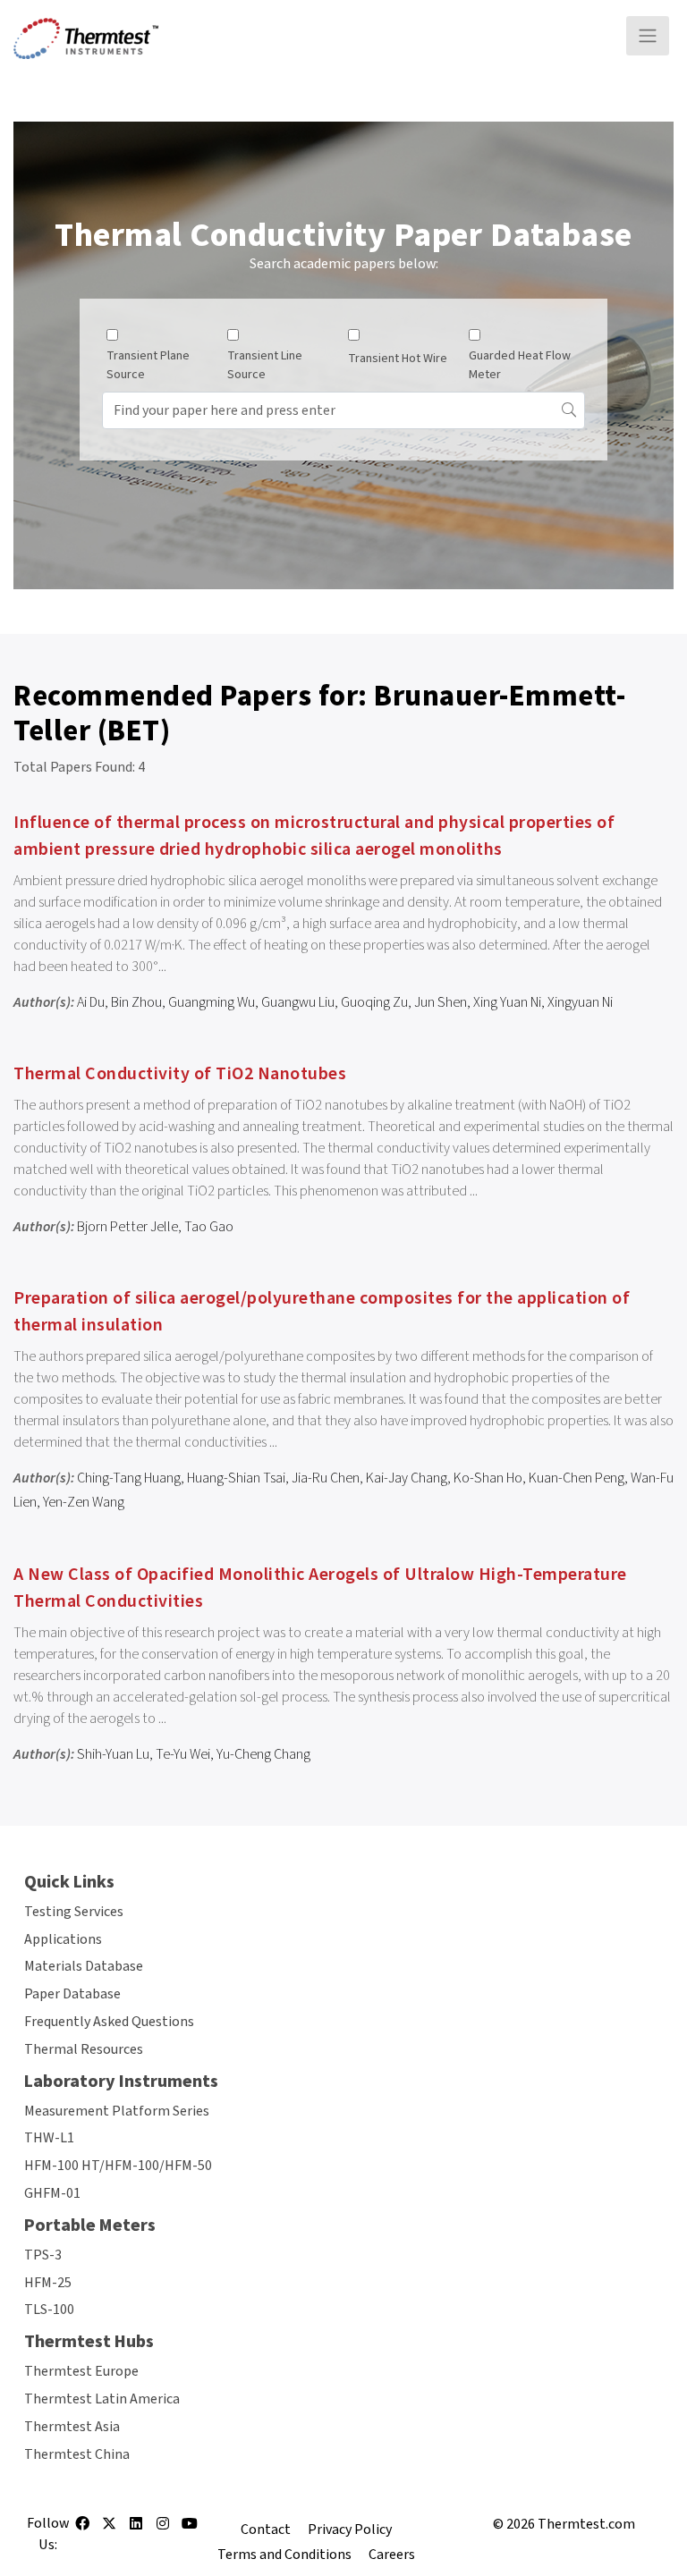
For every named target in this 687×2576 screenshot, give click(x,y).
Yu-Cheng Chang (263, 1754)
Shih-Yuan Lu (113, 1754)
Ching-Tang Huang (129, 1478)
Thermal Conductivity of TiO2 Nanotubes (180, 1074)
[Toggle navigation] (648, 36)
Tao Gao (209, 1227)
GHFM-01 (52, 2193)
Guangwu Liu (298, 1002)
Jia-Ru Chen (326, 1478)
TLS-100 (49, 2310)
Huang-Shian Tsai (236, 1478)
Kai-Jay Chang (407, 1478)
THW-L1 (49, 2138)
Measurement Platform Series (117, 2111)
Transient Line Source (265, 365)
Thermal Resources (84, 2049)
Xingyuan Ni (580, 1002)
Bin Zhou (136, 1002)
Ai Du (91, 1002)
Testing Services (74, 1912)
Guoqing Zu (374, 1002)
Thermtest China (77, 2454)
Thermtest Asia (72, 2427)
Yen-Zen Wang (84, 1502)
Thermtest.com (586, 2524)
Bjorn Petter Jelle (127, 1227)
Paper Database (72, 1994)
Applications (63, 1939)
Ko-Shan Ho (488, 1478)
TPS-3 (43, 2255)
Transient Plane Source (148, 365)
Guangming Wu (212, 1002)
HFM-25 (48, 2283)
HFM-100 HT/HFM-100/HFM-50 (118, 2166)
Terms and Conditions (284, 2555)
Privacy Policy (350, 2530)
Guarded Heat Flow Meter (520, 365)
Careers (392, 2555)
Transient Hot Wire (398, 359)
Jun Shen (441, 1002)
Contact (266, 2530)
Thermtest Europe (81, 2371)
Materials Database (84, 1966)
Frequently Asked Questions (109, 2022)
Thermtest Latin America (102, 2399)
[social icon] (82, 2530)
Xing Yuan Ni (507, 1002)
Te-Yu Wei (183, 1754)
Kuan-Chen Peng (577, 1478)
